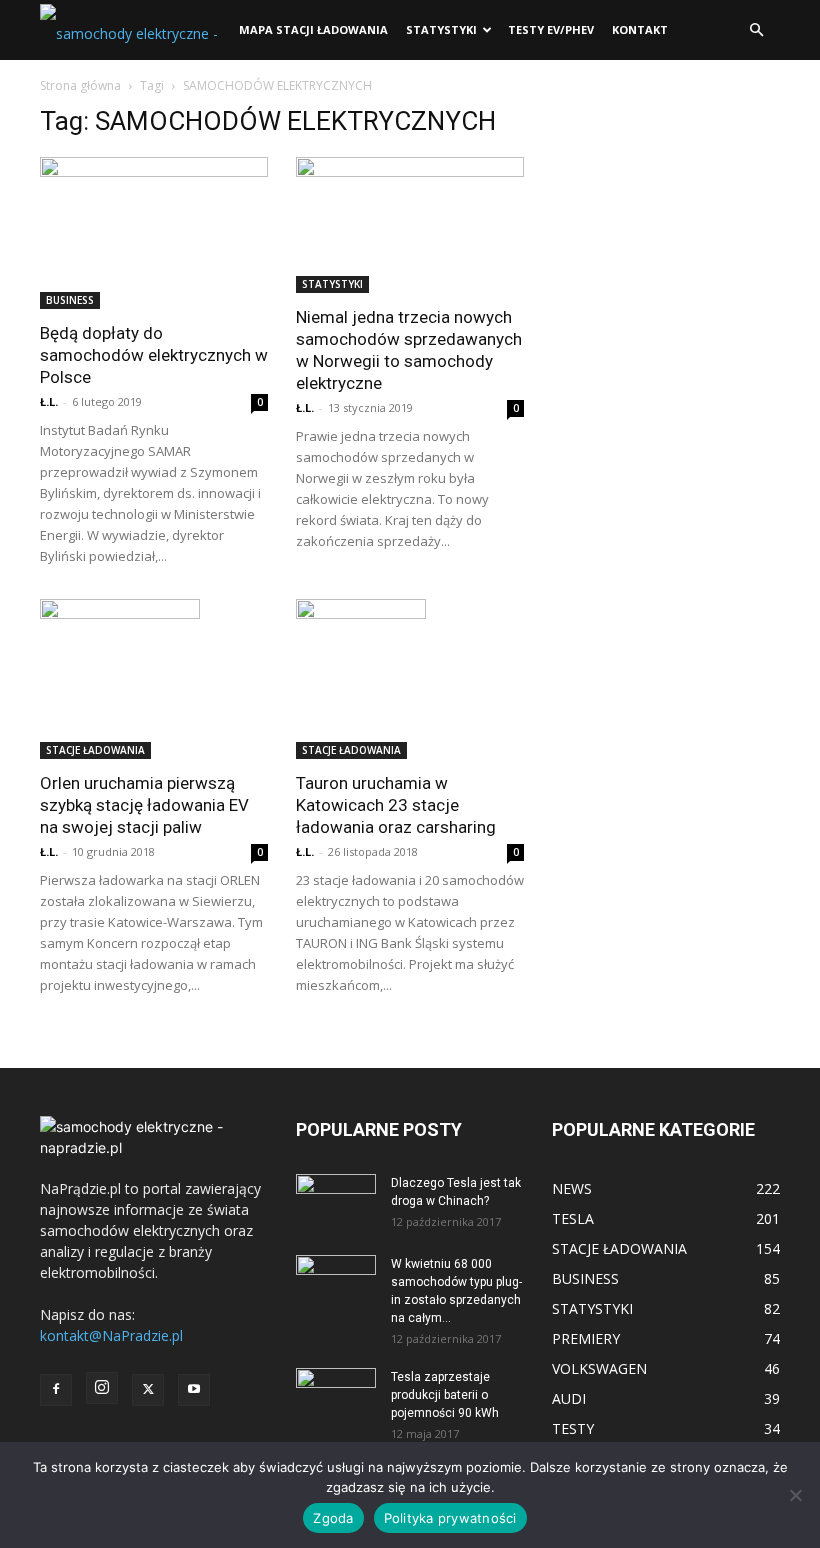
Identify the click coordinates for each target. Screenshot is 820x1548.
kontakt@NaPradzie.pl (111, 1335)
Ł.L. (49, 401)
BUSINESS (70, 300)
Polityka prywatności (450, 1518)
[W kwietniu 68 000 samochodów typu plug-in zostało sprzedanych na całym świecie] (336, 1277)
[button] (756, 30)
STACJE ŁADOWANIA (95, 750)
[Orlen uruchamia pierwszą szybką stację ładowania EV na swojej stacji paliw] (154, 679)
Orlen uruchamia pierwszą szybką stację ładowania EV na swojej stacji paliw (144, 805)
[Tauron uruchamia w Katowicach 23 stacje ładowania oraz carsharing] (410, 679)
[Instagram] (102, 1388)
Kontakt (640, 29)
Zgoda (333, 1518)
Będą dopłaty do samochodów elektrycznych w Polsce (154, 355)
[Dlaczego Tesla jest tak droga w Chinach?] (336, 1202)
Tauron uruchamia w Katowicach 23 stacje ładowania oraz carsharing (396, 805)
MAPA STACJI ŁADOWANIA (313, 29)
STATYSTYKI (441, 29)
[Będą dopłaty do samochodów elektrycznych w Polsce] (154, 233)
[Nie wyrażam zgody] (795, 1495)
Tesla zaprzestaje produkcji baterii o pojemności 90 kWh (445, 1395)
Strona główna (80, 85)
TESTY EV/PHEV (551, 29)
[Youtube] (194, 1390)
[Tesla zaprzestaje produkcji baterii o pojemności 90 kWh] (336, 1385)
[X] (148, 1390)
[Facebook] (56, 1390)
